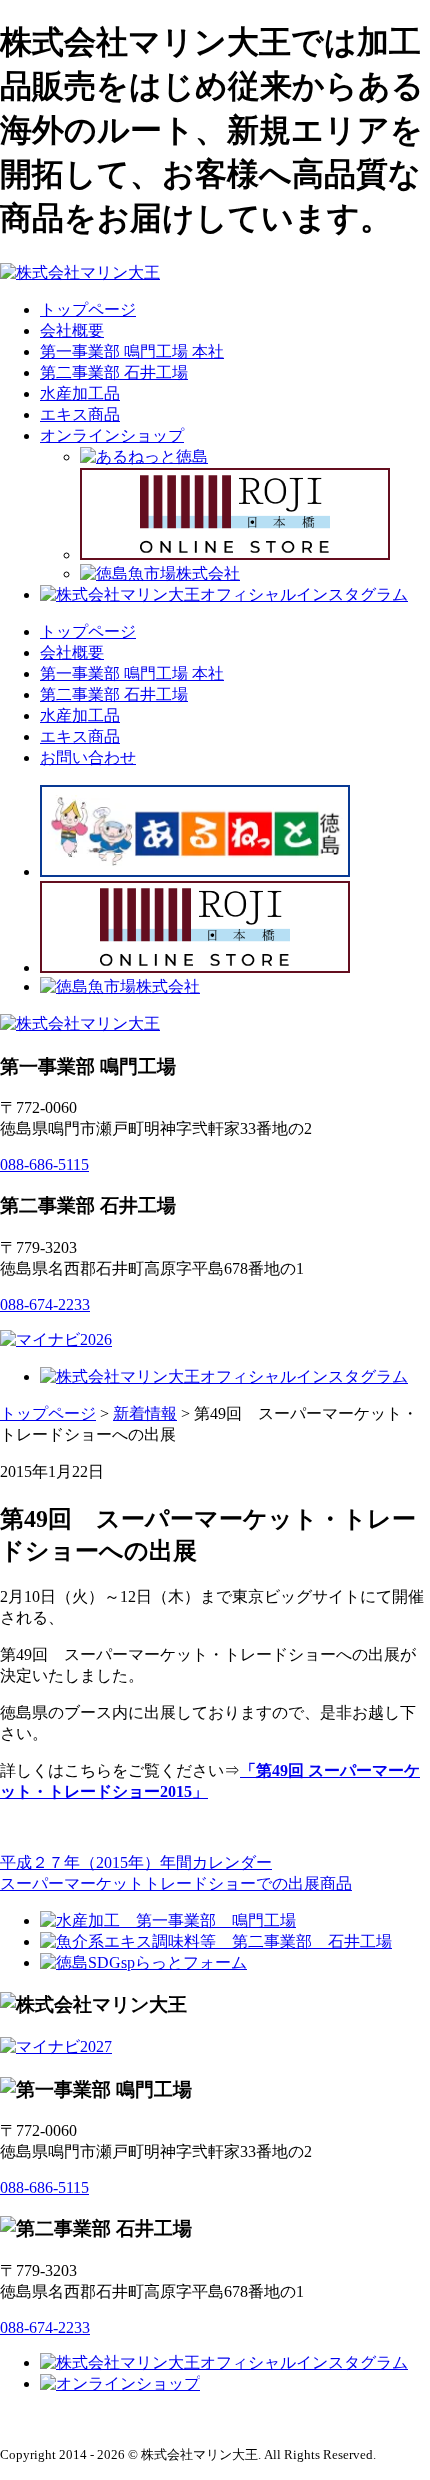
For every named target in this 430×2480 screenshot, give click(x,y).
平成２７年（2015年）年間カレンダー (136, 1862)
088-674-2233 (45, 1304)
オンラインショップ (112, 435)
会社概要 (72, 330)
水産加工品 (80, 393)
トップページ (88, 309)
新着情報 (145, 1413)
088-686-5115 (44, 1164)
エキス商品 (80, 414)
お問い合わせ (88, 757)
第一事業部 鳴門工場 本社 (132, 351)
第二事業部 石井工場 (114, 372)
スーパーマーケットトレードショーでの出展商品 (176, 1883)
